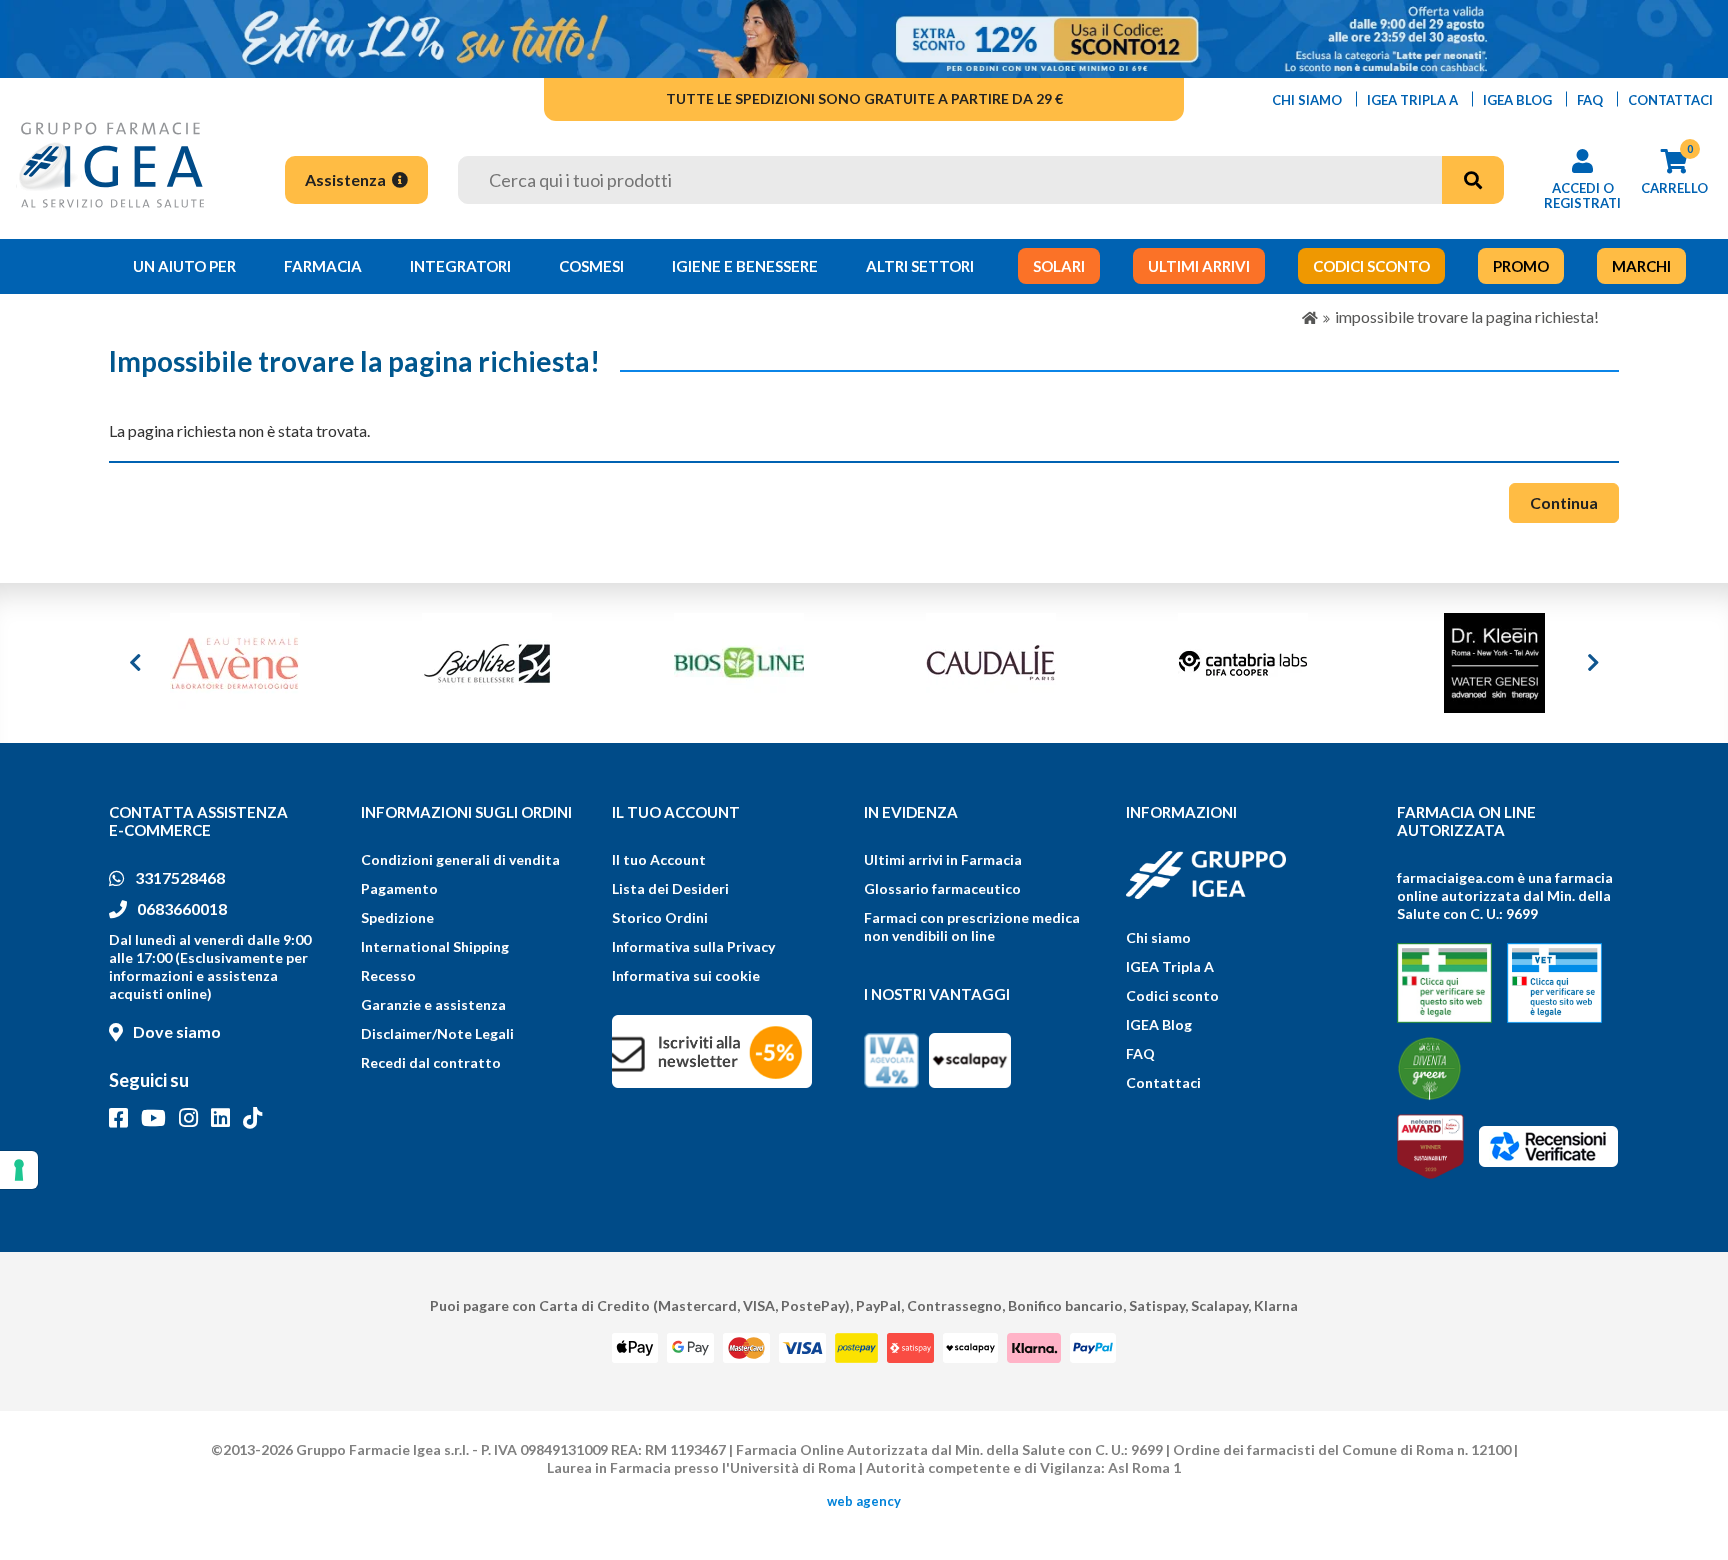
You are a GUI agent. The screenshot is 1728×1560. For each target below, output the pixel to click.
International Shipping (435, 946)
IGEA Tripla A (1170, 966)
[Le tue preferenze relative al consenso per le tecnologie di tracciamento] (19, 1170)
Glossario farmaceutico (942, 888)
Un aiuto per (184, 266)
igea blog (1517, 100)
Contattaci (1163, 1082)
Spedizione (397, 917)
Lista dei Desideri (670, 888)
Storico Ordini (660, 917)
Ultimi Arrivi (1199, 266)
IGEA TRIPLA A (1412, 100)
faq (1590, 100)
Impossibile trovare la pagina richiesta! (1467, 316)
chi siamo (1307, 100)
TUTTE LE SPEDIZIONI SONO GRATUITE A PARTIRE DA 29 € (864, 98)
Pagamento (399, 888)
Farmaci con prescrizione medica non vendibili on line (972, 926)
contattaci (1670, 100)
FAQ (1140, 1053)
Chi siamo (1158, 937)
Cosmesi (591, 266)
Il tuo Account (659, 859)
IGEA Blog (1159, 1024)
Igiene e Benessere (745, 266)
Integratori (460, 266)
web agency (864, 1501)
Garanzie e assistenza (433, 1004)
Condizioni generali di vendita (460, 859)
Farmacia (323, 266)
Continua (1564, 502)
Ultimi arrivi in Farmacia (943, 859)
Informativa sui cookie (686, 975)
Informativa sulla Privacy (693, 946)
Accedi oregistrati (1582, 195)
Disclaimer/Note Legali (437, 1033)
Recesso (388, 975)
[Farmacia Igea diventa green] (1429, 1068)
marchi (1641, 266)
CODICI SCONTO (1371, 266)
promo (1521, 266)
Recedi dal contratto (431, 1062)
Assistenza (347, 179)
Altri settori (920, 266)
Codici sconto (1172, 995)
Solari (1059, 266)
